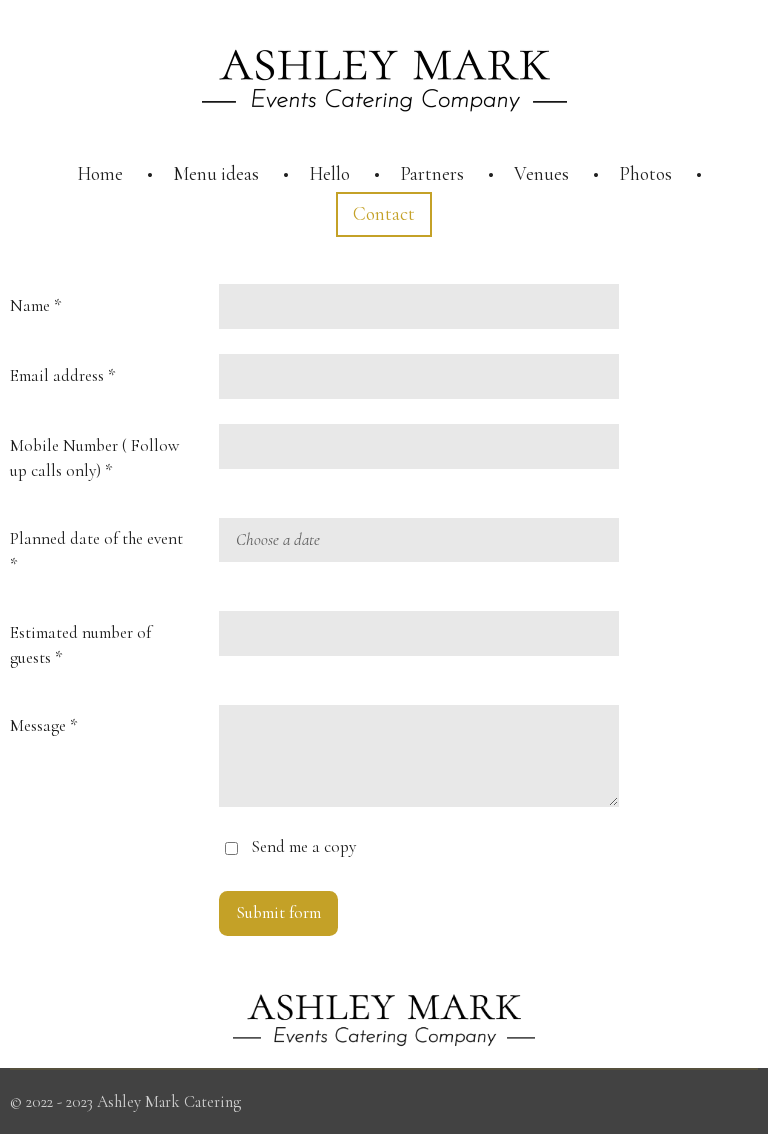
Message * (43, 725)
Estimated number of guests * (80, 645)
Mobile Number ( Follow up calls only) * (94, 458)
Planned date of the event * (96, 551)
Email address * (62, 375)
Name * (35, 305)
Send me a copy (303, 846)
